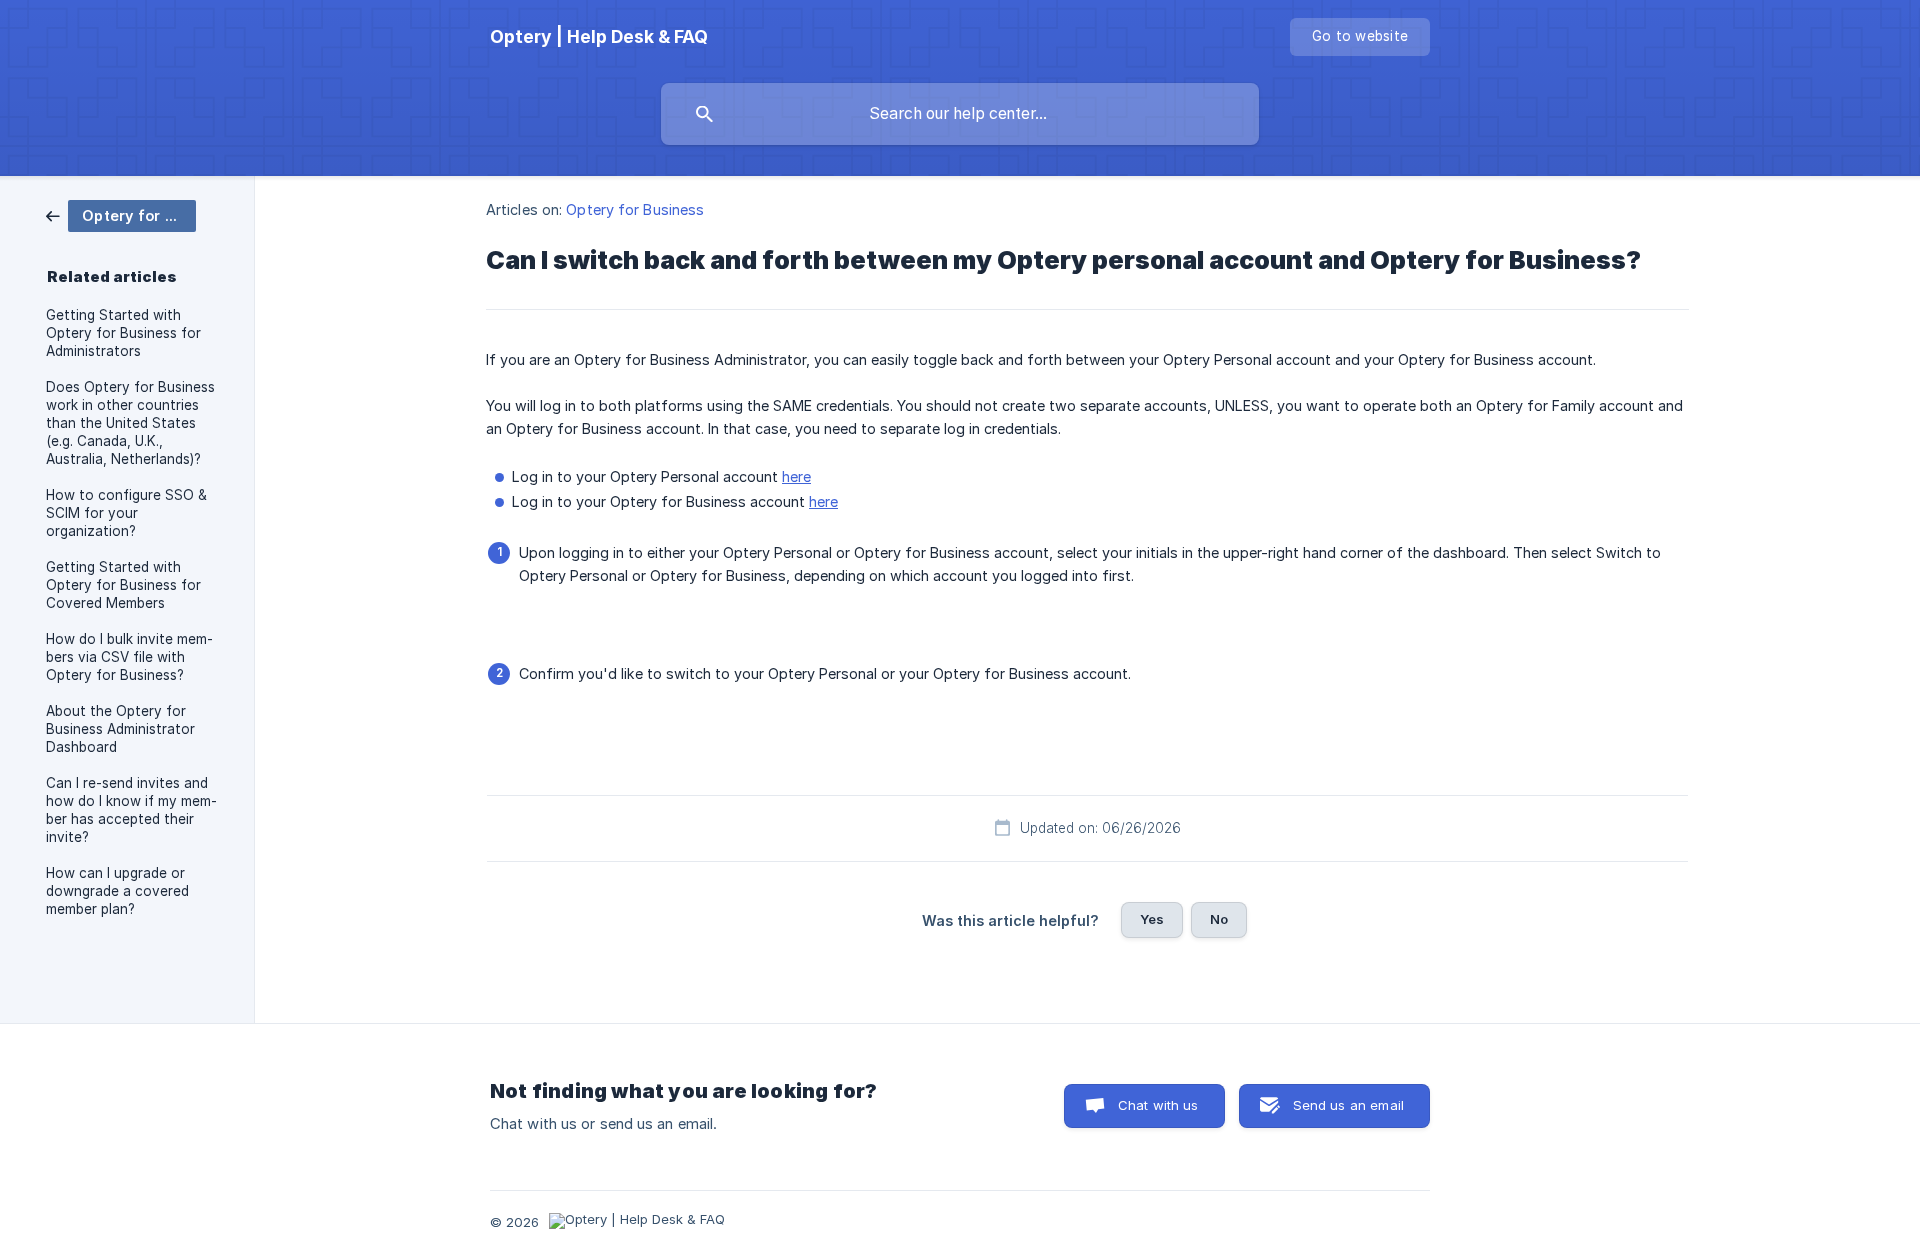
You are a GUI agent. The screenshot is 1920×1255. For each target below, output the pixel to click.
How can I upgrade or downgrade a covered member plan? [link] (117, 891)
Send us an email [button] (1348, 1105)
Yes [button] (1152, 919)
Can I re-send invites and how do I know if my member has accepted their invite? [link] (131, 810)
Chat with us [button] (1158, 1105)
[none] (599, 37)
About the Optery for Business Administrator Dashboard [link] (120, 729)
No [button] (1219, 919)
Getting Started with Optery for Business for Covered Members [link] (123, 585)
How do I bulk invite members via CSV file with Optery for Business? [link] (129, 657)
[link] (121, 214)
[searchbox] (960, 114)
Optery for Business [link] (635, 209)
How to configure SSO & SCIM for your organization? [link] (126, 513)
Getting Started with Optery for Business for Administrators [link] (123, 333)
